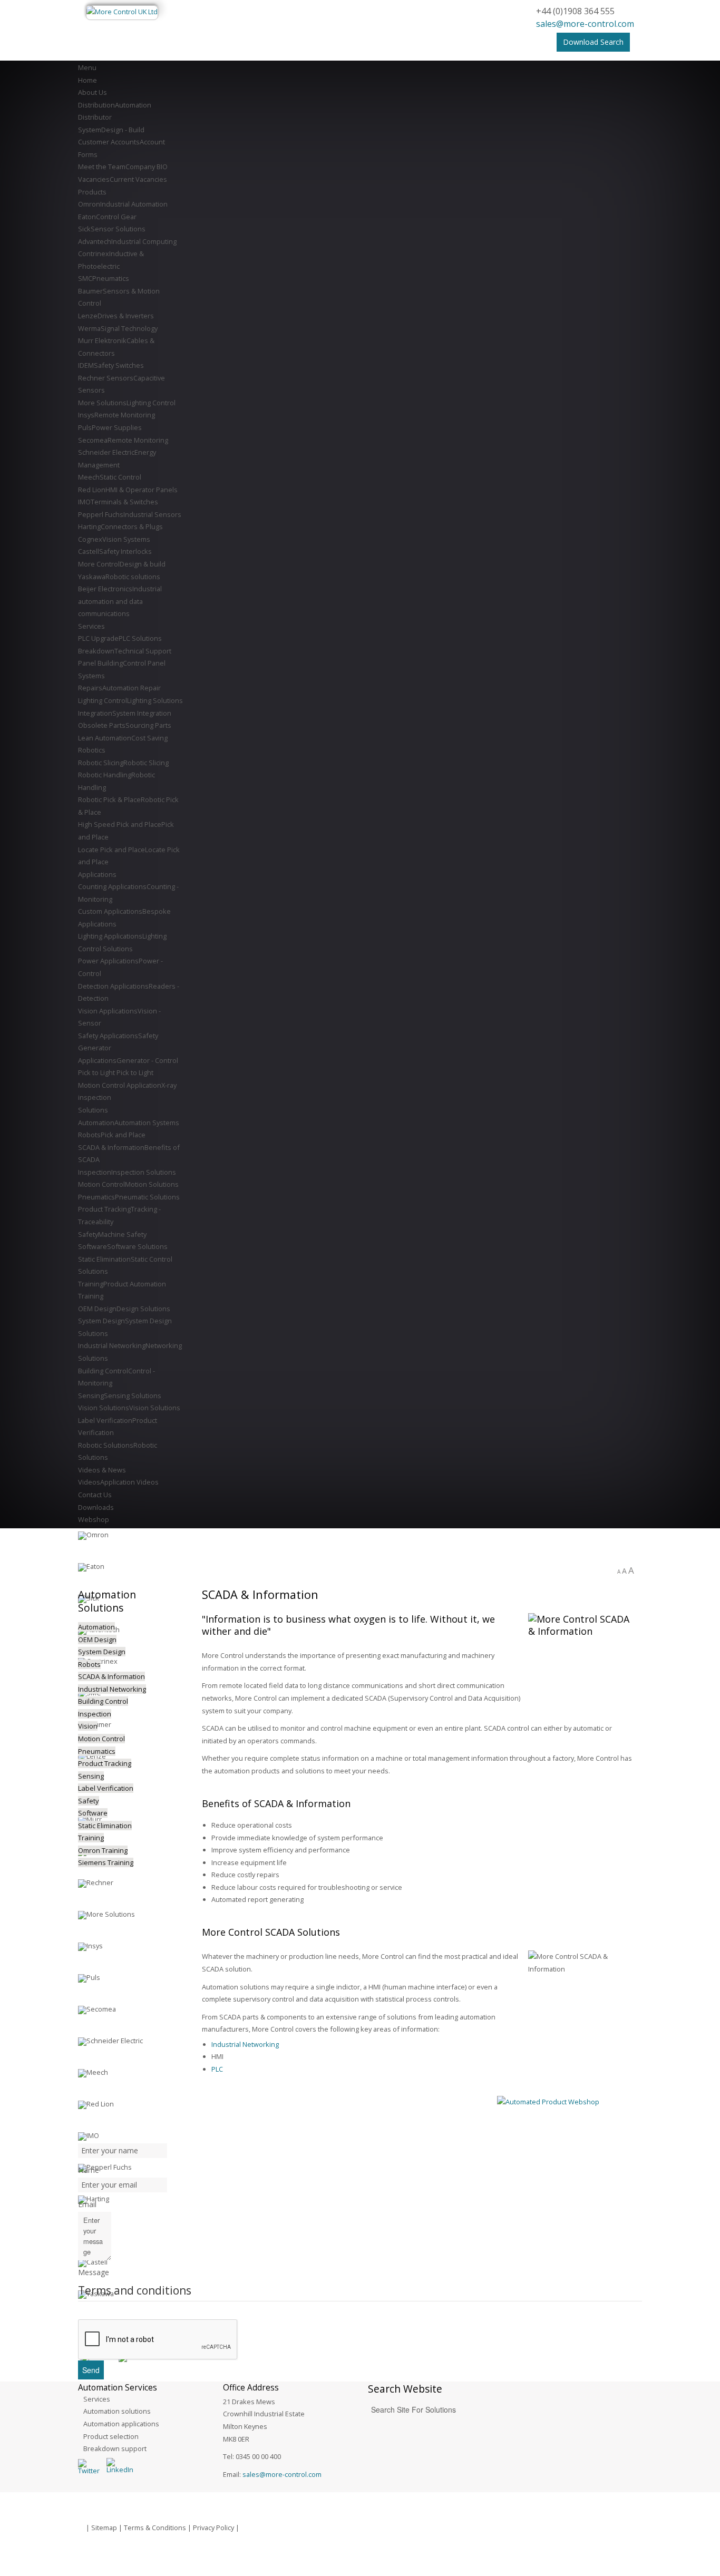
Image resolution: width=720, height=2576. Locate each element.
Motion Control (101, 1739)
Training (91, 1838)
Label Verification (106, 1788)
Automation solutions (117, 2411)
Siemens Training (106, 1862)
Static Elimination (105, 1826)
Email (87, 2204)
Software (93, 1813)
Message (94, 2272)
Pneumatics (97, 1751)
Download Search (593, 42)
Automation (96, 1627)
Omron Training (103, 1850)
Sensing (91, 1776)
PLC (217, 2069)
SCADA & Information (111, 1676)
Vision (88, 1726)
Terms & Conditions (155, 2528)
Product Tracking (105, 1763)
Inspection (95, 1714)
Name (89, 2170)
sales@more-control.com (585, 24)
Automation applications (121, 2424)
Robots (89, 1664)
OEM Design (97, 1640)
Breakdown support (115, 2448)
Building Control (103, 1701)
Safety (89, 1801)
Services (97, 2399)
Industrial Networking (245, 2044)
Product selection (111, 2436)
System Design (102, 1652)
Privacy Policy (213, 2528)
